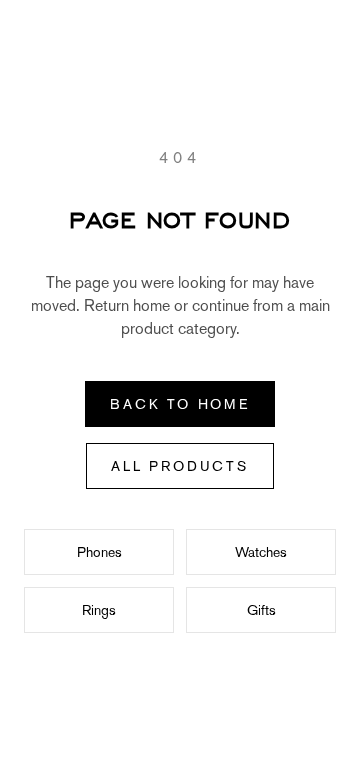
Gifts (261, 610)
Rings (99, 610)
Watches (261, 552)
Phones (99, 552)
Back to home (180, 404)
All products (180, 466)
